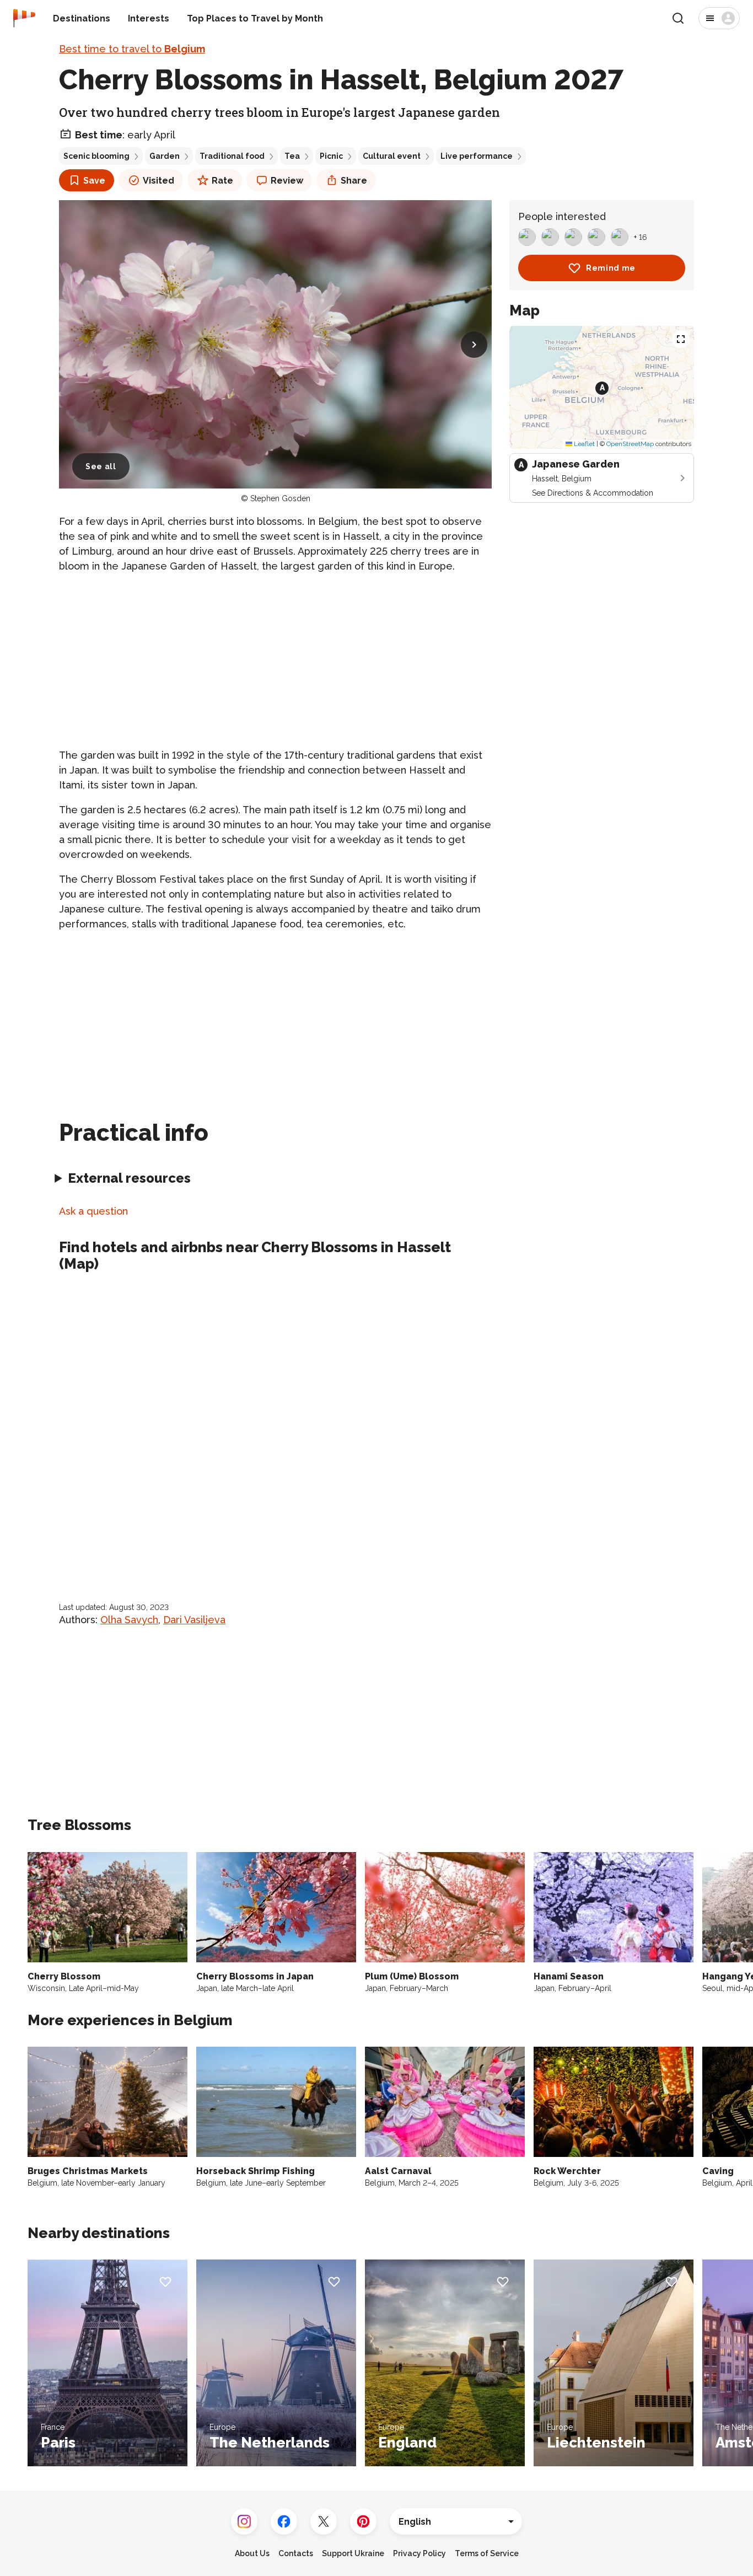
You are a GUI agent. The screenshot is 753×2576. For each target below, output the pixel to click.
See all (101, 466)
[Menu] (719, 18)
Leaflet (583, 444)
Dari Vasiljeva (194, 1620)
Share (354, 181)
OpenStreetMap (630, 444)
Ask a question (93, 1211)
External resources (129, 1178)
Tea (292, 156)
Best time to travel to (132, 49)
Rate (222, 181)
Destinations (82, 18)
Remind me (611, 268)
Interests (149, 18)
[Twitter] (324, 2521)
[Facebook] (284, 2521)
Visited (158, 181)
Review (287, 181)
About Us (252, 2553)
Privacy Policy (419, 2553)
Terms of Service (487, 2553)
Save (94, 181)
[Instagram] (244, 2521)
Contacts (296, 2553)
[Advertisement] (275, 661)
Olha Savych (129, 1620)
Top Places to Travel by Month (255, 18)
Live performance (477, 156)
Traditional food (232, 156)
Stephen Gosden (280, 498)
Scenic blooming (96, 156)
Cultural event (392, 156)
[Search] (678, 18)
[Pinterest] (363, 2521)
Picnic (331, 156)
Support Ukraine (353, 2553)
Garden (165, 156)
